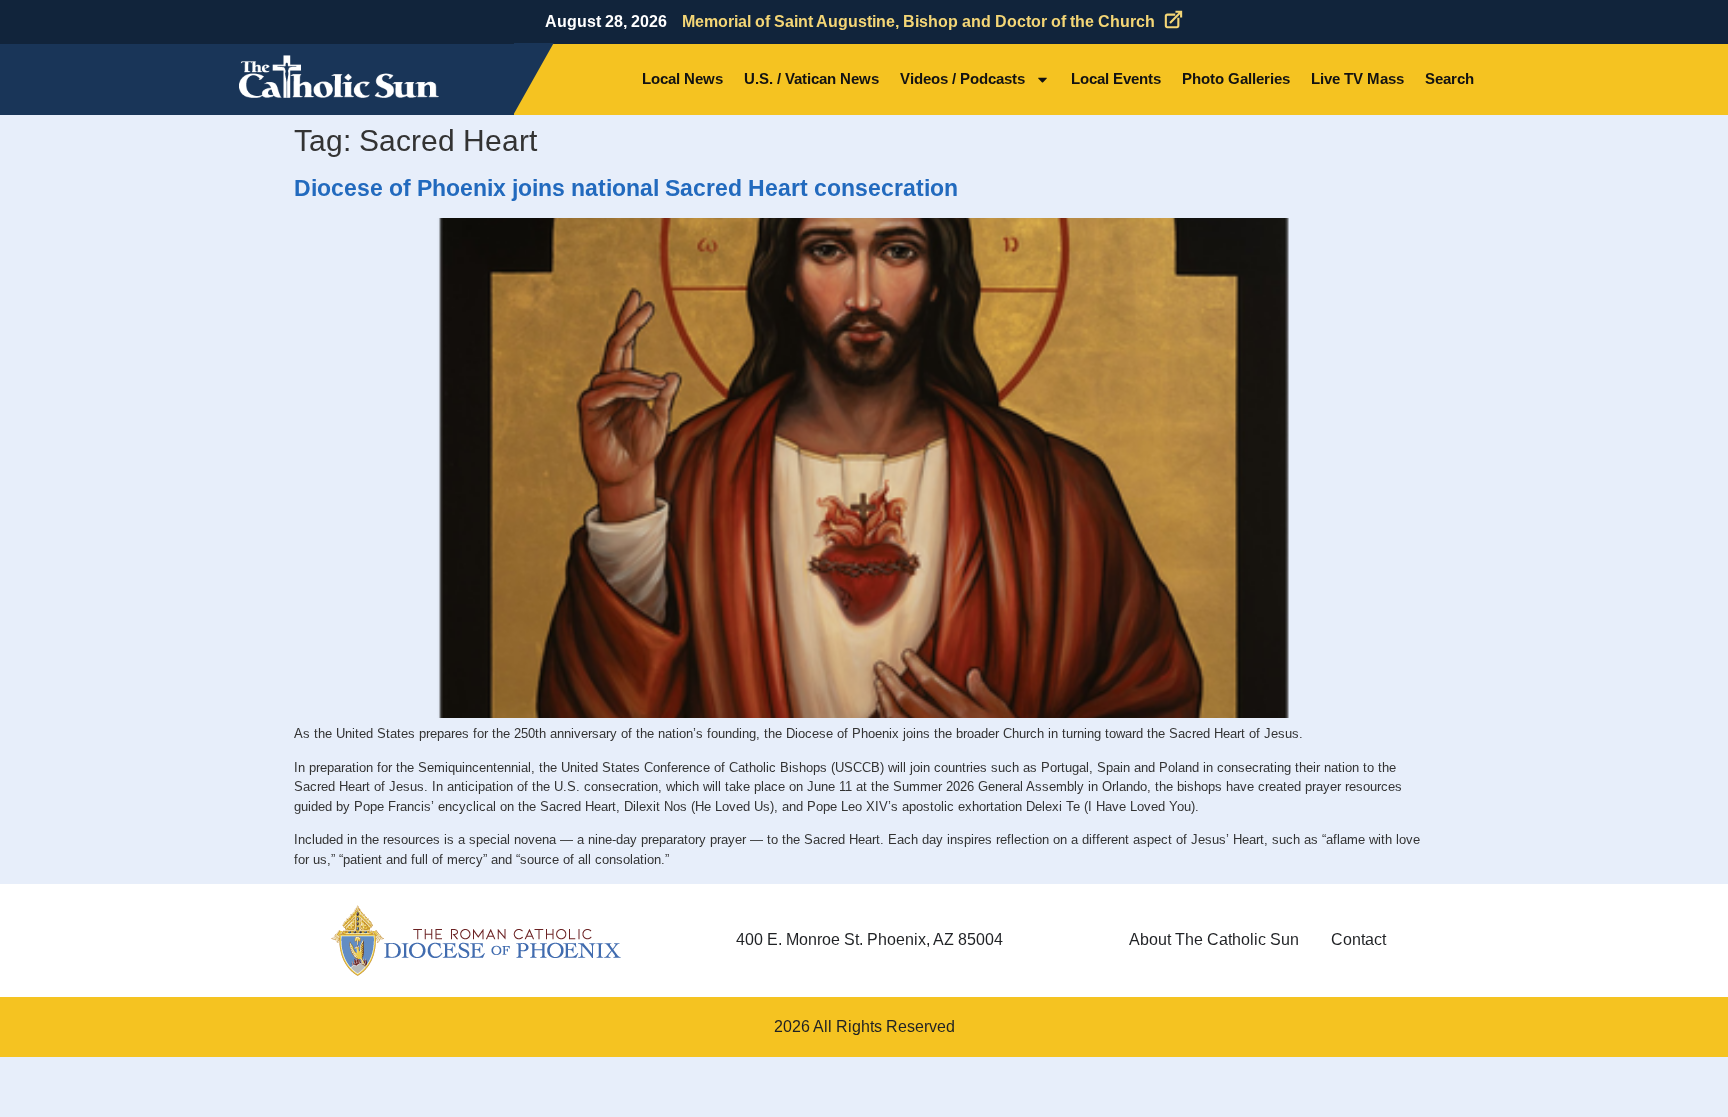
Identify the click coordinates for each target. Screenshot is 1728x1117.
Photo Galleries (1236, 78)
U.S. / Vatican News (811, 78)
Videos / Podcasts (962, 78)
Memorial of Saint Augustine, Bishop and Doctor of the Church (918, 21)
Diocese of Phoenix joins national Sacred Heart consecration (626, 188)
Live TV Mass (1357, 78)
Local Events (1116, 78)
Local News (682, 78)
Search (1449, 78)
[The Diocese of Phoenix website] (476, 940)
